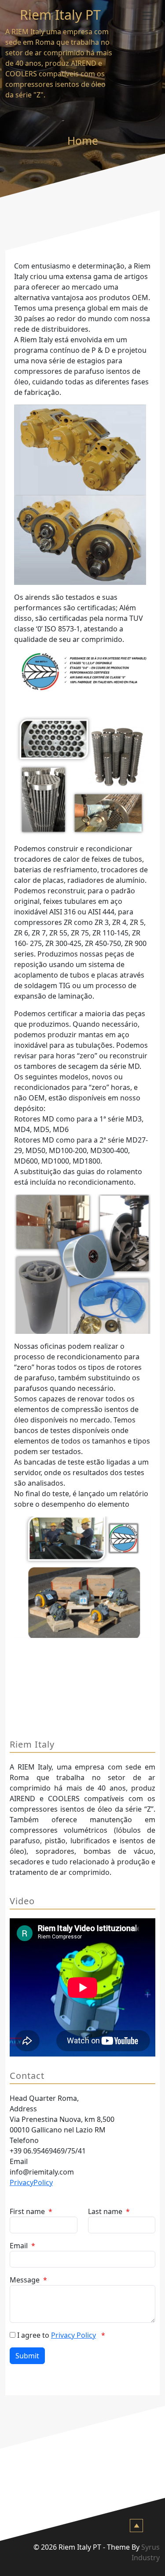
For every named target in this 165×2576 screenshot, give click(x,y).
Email (22, 2246)
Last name (109, 2211)
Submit (27, 2356)
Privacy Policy (73, 2335)
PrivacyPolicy (31, 2182)
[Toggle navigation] (147, 16)
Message (28, 2280)
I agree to (61, 2335)
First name (31, 2211)
